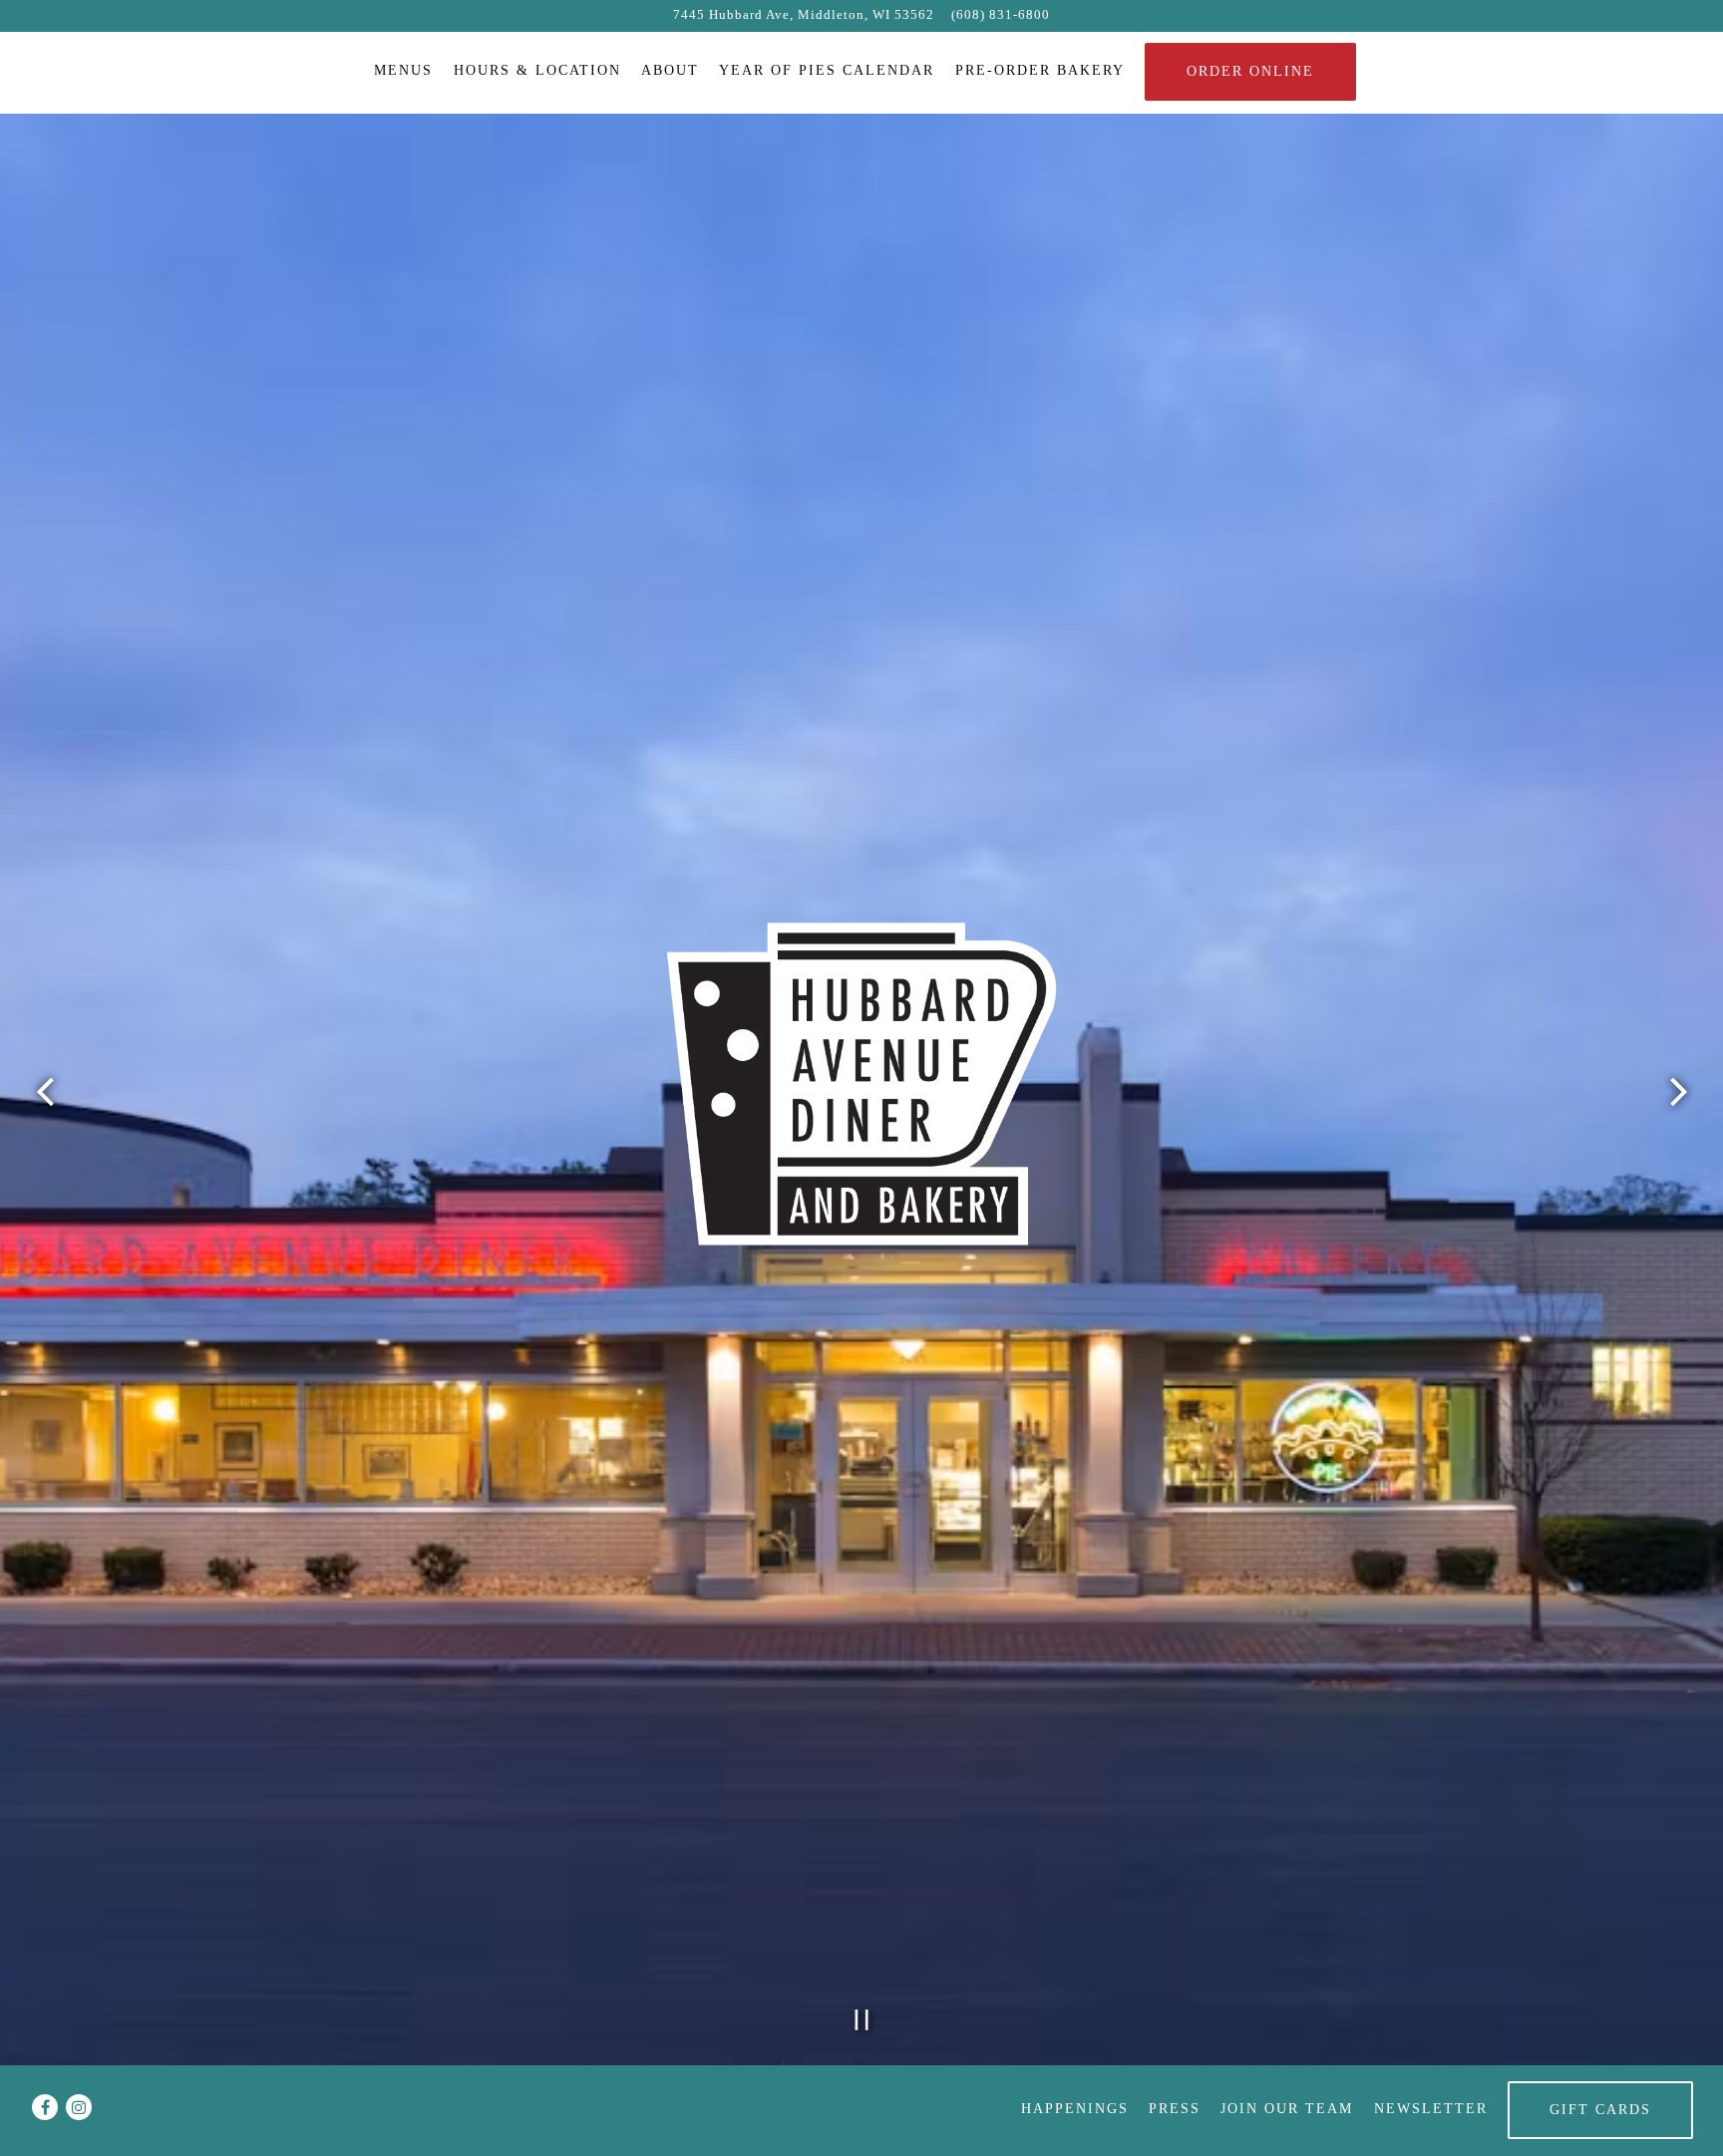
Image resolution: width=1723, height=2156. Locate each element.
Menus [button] (403, 70)
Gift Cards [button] (1600, 2109)
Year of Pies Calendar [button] (827, 70)
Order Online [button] (1250, 71)
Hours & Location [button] (537, 70)
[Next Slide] (1678, 1092)
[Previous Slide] (45, 1092)
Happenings (1075, 2108)
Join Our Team (1287, 2108)
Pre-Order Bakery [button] (1040, 70)
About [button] (670, 70)
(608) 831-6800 (1001, 15)
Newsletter (1431, 2108)
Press (1175, 2108)
